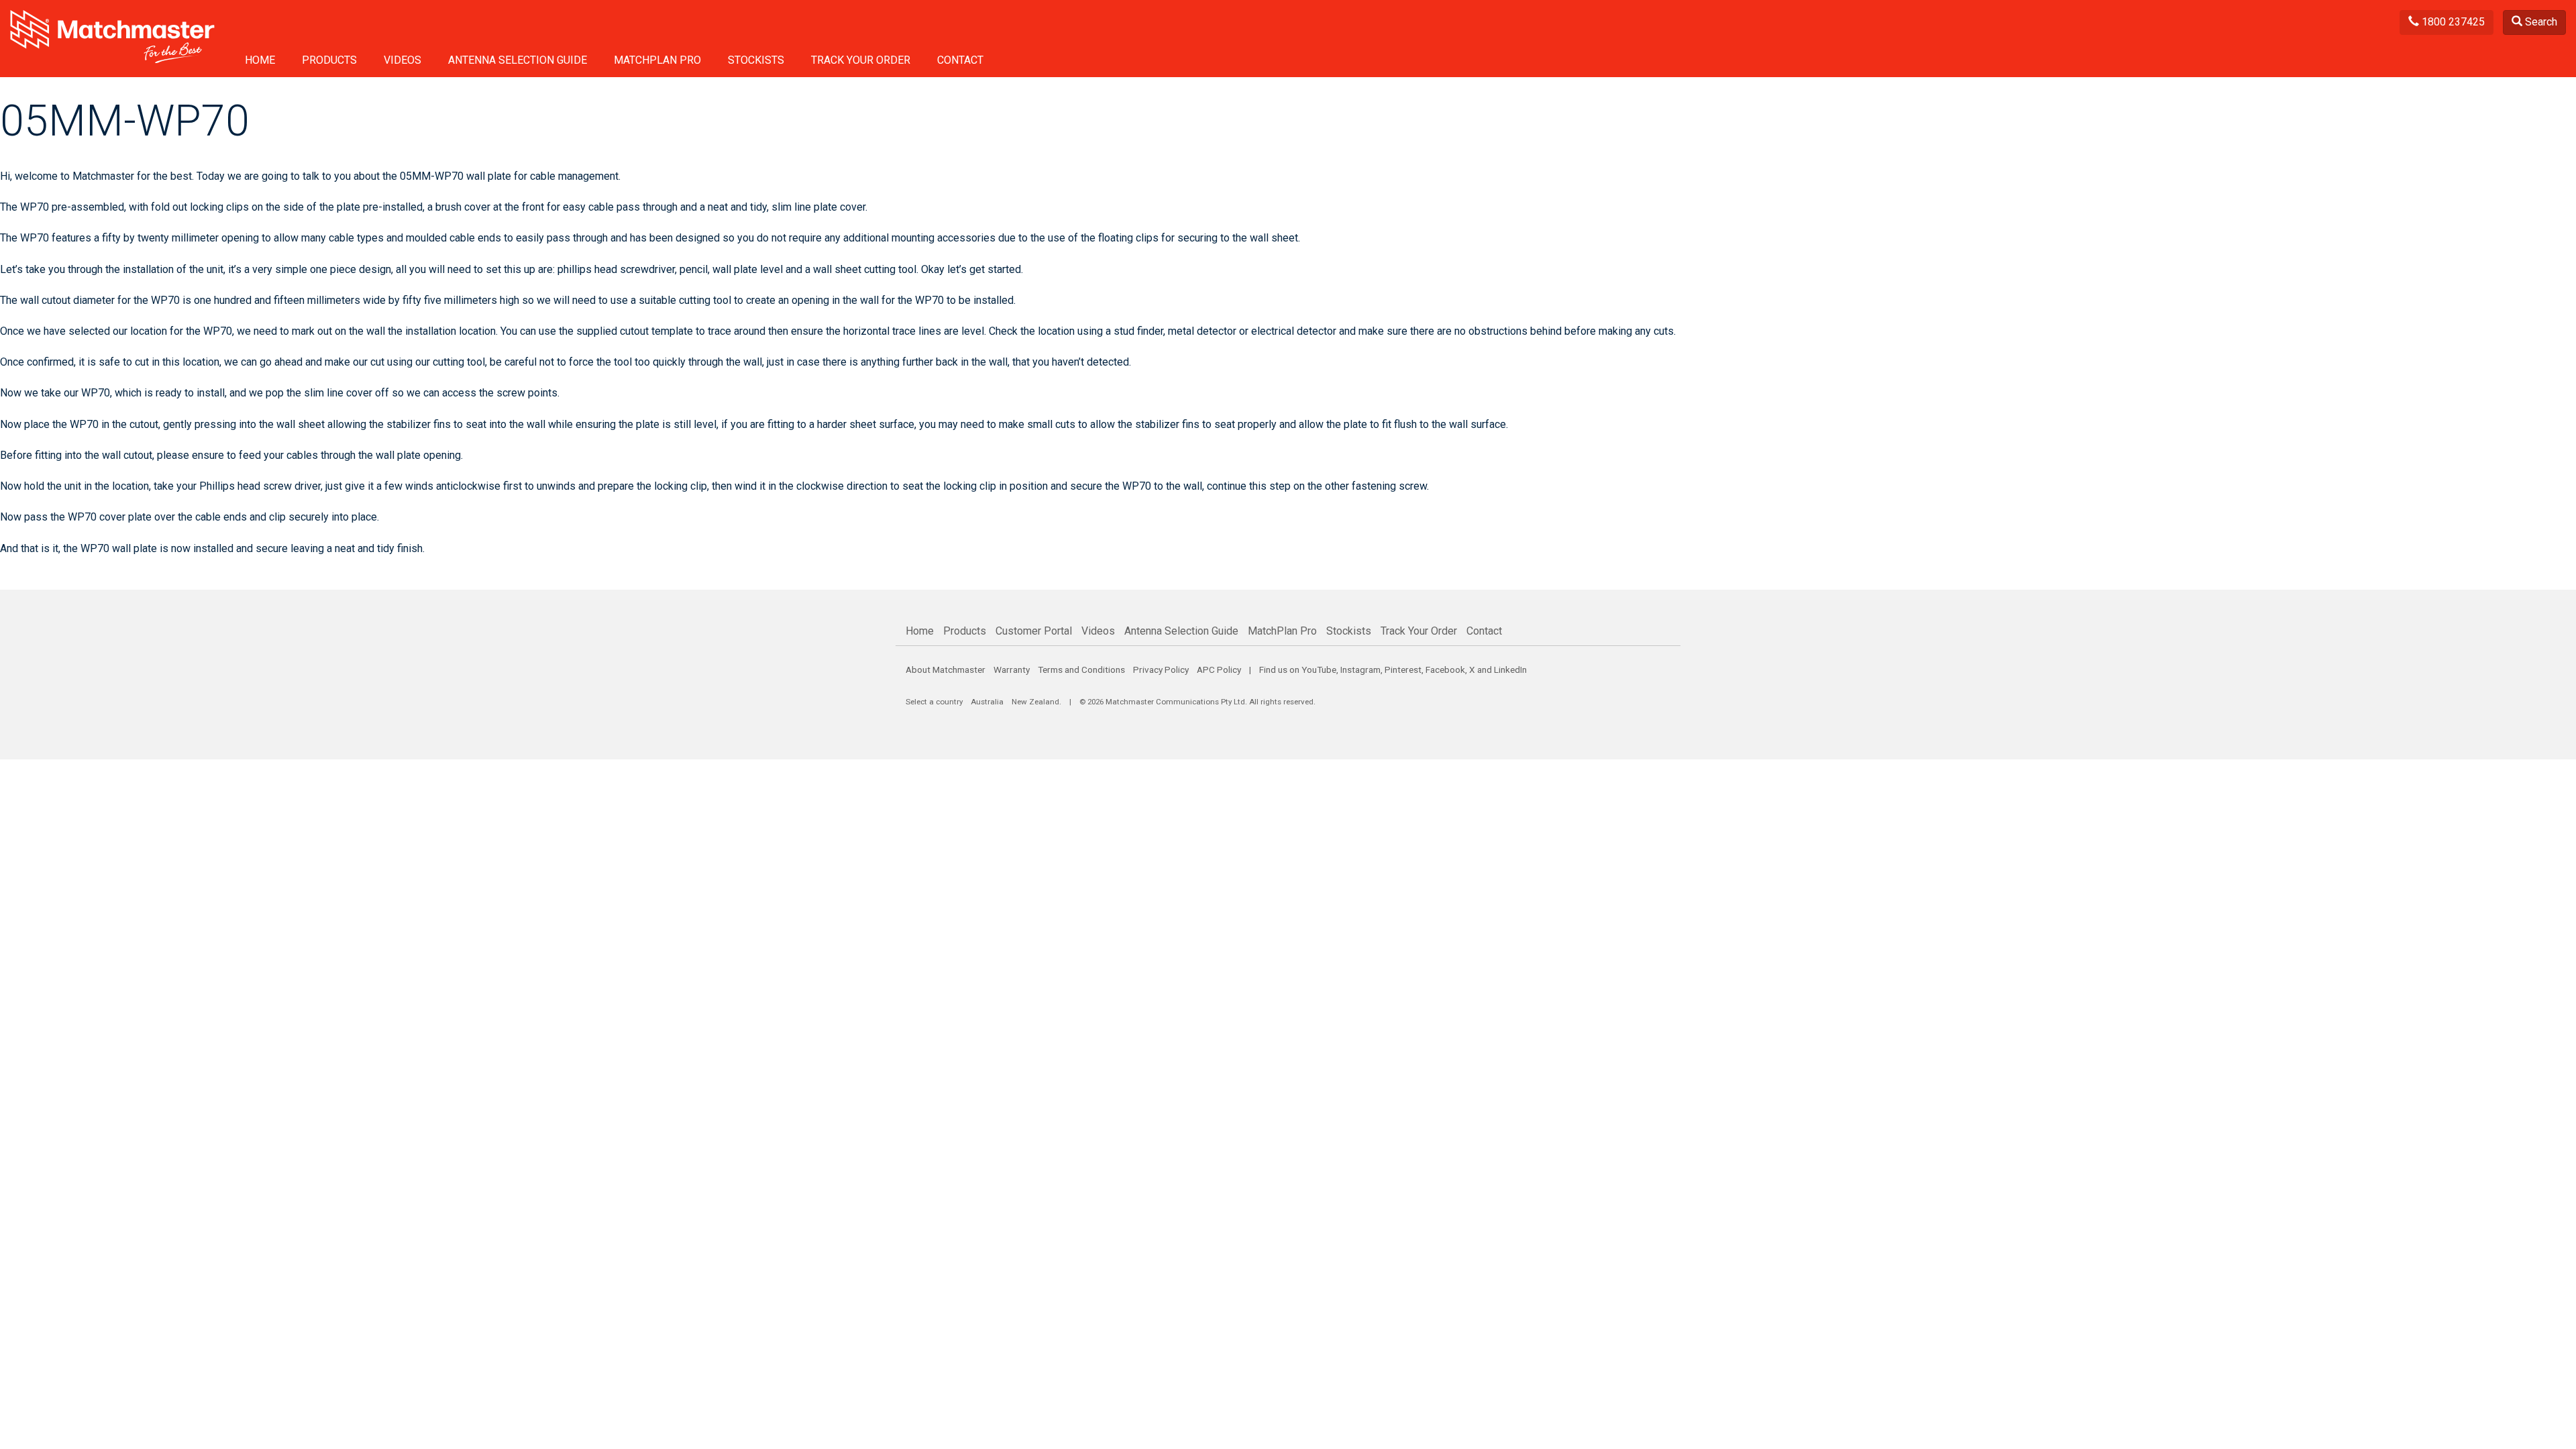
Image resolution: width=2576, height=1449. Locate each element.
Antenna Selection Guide (518, 60)
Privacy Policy (1161, 669)
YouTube (1319, 669)
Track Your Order (861, 60)
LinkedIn (1510, 669)
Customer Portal (1034, 631)
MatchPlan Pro (657, 60)
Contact (960, 60)
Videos (402, 60)
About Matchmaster (946, 669)
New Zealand (1035, 702)
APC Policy (1219, 669)
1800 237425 (2452, 22)
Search (2540, 22)
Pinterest (1403, 669)
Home (260, 60)
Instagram (1360, 669)
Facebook (1445, 669)
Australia (987, 702)
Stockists (756, 60)
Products (329, 60)
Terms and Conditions (1081, 669)
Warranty (1012, 669)
